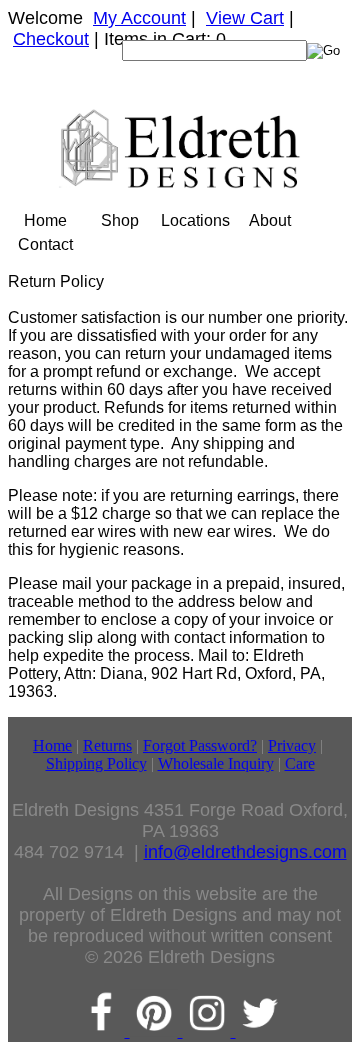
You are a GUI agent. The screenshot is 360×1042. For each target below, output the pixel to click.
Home (45, 220)
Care (300, 763)
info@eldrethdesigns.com (245, 852)
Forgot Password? (200, 745)
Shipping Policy (96, 763)
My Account (139, 18)
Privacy (292, 745)
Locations (195, 220)
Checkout (51, 39)
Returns (107, 745)
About (270, 220)
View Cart (245, 18)
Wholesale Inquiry (216, 763)
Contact (45, 244)
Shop (120, 220)
